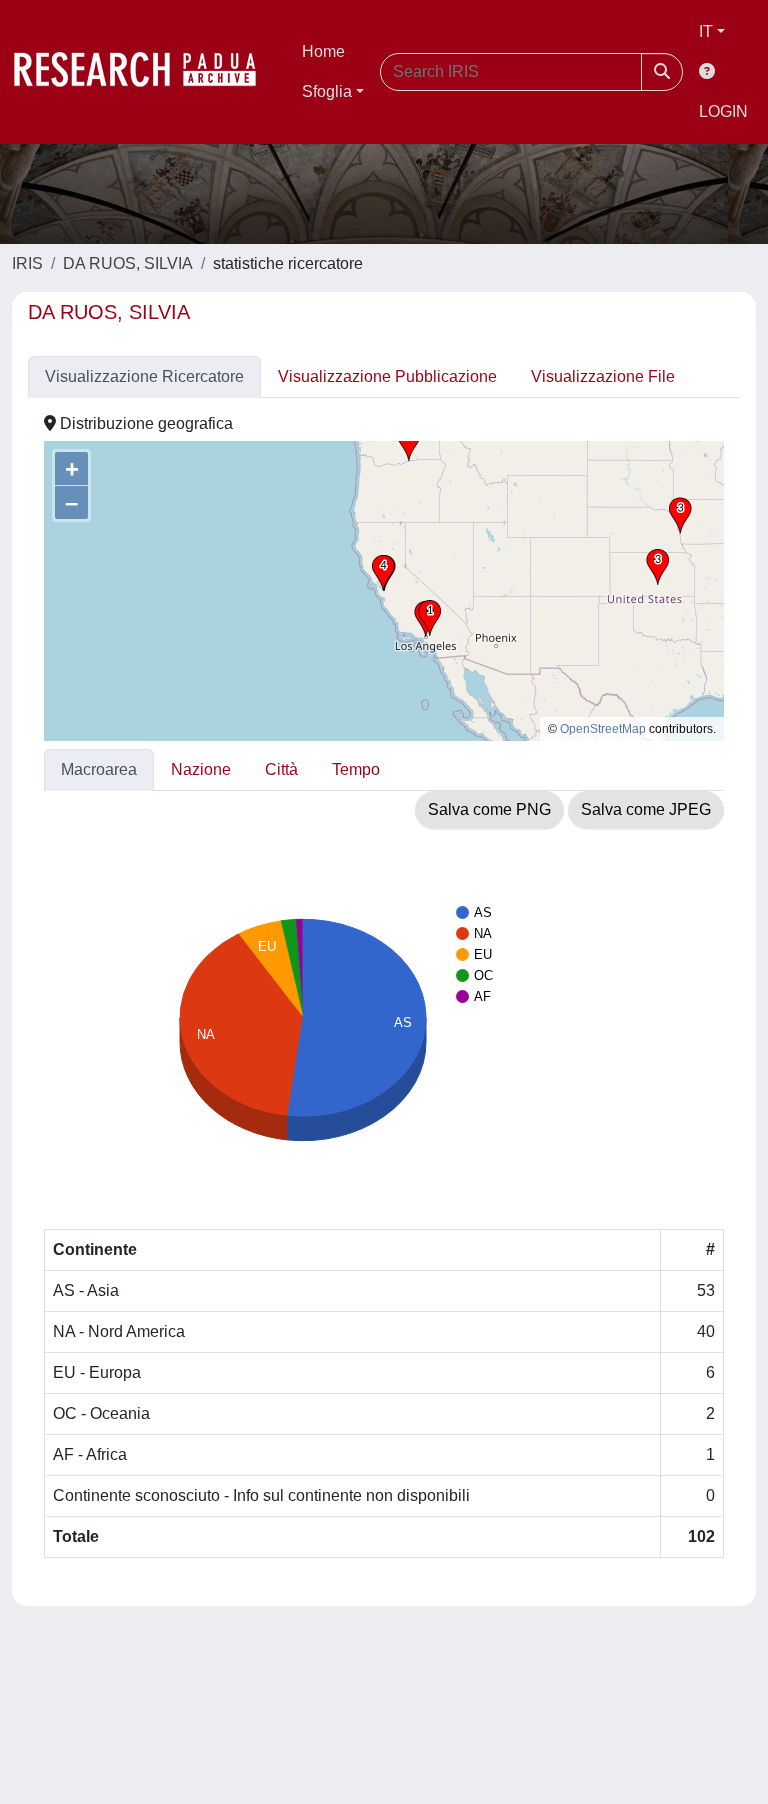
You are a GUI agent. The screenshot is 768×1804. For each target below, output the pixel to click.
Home (323, 51)
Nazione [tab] (201, 769)
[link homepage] (145, 72)
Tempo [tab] (356, 769)
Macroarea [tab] (99, 769)
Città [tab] (281, 769)
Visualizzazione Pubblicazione (387, 376)
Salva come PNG (489, 809)
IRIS (27, 263)
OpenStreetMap (603, 729)
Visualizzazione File (603, 376)
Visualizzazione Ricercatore (144, 376)
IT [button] (706, 31)
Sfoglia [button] (327, 91)
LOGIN (723, 111)
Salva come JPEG (646, 809)
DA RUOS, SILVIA (128, 263)
